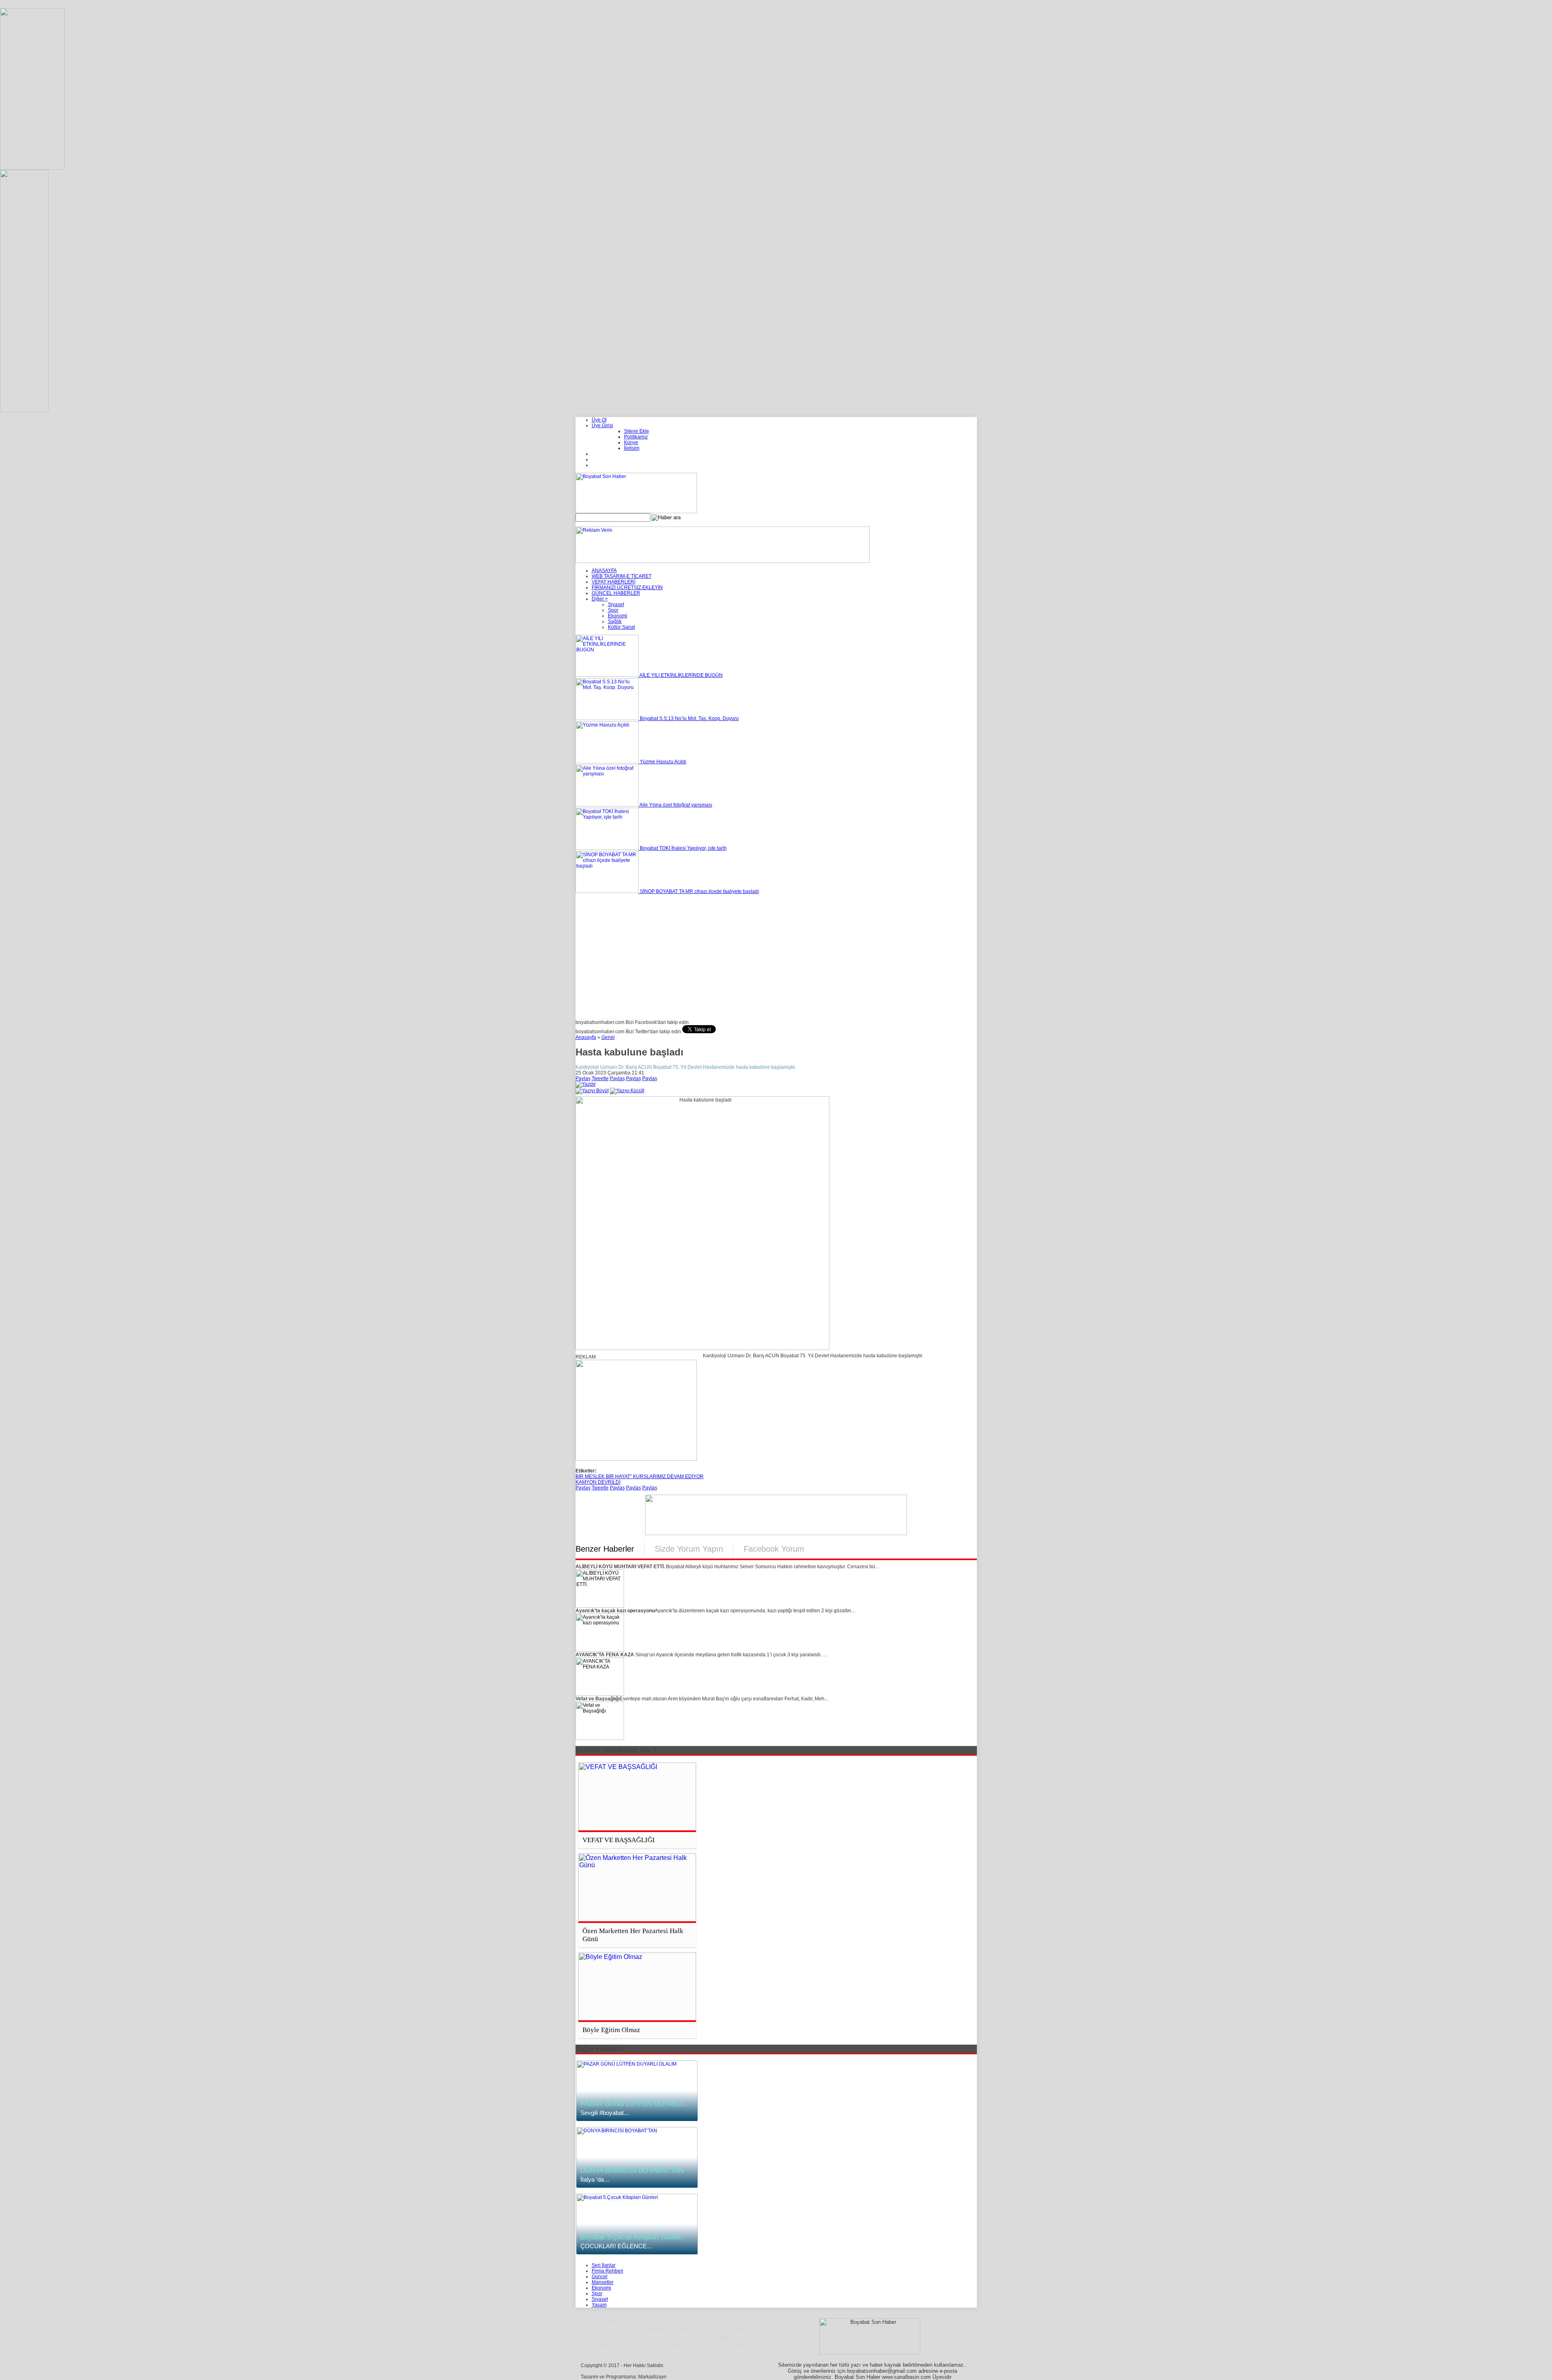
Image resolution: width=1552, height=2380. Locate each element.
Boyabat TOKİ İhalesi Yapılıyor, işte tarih (683, 848)
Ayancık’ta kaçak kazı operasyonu (615, 1611)
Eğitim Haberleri (736, 2338)
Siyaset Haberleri (601, 2338)
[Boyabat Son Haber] (636, 512)
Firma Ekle (736, 2321)
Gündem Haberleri (668, 2329)
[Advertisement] (776, 955)
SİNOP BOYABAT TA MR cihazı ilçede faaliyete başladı (699, 891)
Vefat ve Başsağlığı (598, 1699)
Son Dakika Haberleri (600, 2321)
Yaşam (599, 2305)
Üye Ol (599, 420)
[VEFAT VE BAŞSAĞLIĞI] (637, 1797)
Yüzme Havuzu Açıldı (662, 762)
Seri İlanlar (604, 2265)
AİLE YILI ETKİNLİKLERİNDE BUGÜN (681, 675)
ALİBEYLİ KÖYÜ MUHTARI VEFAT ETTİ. (620, 1567)
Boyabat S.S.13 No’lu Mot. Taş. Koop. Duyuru (689, 718)
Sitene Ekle (637, 431)
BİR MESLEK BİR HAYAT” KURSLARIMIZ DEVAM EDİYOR (640, 1476)
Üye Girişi (602, 425)
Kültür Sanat (621, 627)
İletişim (632, 448)
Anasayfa (586, 1037)
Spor (613, 610)
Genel (608, 1037)
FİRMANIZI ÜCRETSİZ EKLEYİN (627, 588)
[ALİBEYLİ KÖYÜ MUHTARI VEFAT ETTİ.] (600, 1606)
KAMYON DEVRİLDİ (598, 1482)
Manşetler (603, 2282)
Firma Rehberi (607, 2271)
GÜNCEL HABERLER (616, 593)
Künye (631, 442)
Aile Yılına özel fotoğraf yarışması (675, 805)
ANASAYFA (604, 571)
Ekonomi (618, 616)
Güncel (600, 2277)
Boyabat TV (668, 2338)
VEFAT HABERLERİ (614, 582)
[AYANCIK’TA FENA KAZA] (600, 1694)
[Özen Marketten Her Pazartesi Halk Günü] (637, 1888)
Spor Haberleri (601, 2346)
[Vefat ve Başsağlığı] (600, 1738)
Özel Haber (668, 2346)
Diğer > (600, 599)
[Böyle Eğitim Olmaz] (637, 1987)
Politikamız (636, 437)
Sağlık (615, 621)
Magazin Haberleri (600, 2329)
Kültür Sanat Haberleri (668, 2321)
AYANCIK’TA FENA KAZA (605, 1655)
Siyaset (616, 604)
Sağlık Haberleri (736, 2346)
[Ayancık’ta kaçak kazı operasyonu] (600, 1650)
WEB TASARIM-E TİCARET (622, 576)
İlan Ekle (735, 2329)
